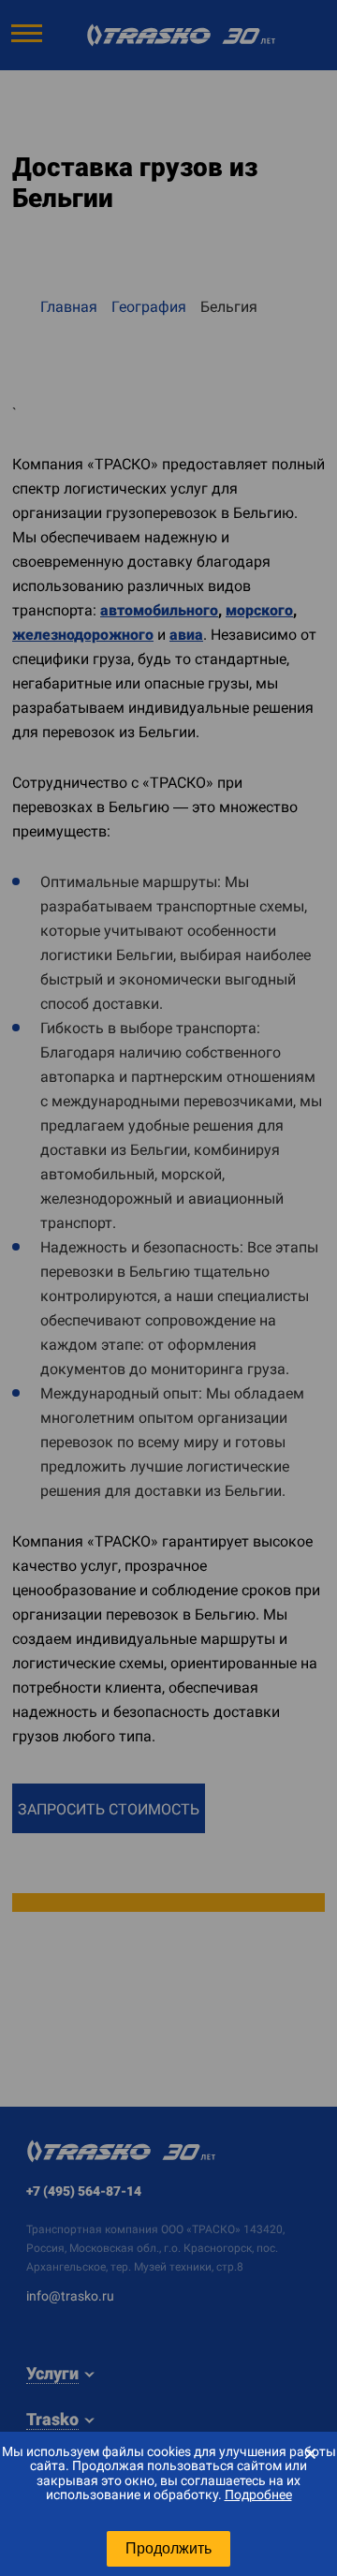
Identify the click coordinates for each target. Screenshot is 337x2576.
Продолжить (168, 2548)
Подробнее (258, 2495)
